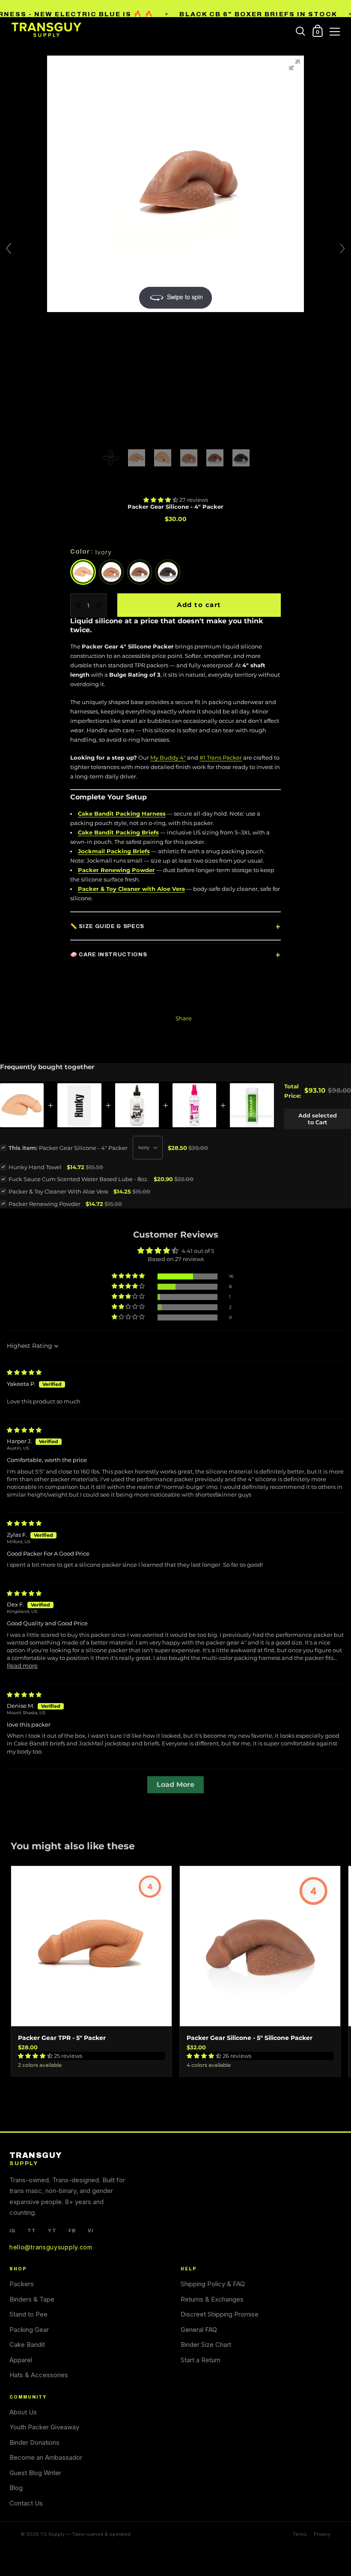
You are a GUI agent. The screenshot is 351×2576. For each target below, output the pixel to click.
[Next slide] (342, 248)
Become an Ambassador (46, 2457)
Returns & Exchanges (212, 2299)
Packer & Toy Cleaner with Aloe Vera (131, 889)
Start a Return (201, 2360)
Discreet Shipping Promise (220, 2314)
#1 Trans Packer (221, 757)
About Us (23, 2412)
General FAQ (199, 2330)
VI (91, 2231)
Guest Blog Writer (35, 2473)
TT (32, 2231)
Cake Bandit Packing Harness (122, 813)
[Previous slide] (9, 248)
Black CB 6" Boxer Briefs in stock (258, 14)
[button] (161, 500)
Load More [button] (175, 1785)
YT (52, 2231)
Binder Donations (34, 2442)
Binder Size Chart (206, 2345)
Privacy (322, 2534)
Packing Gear (29, 2330)
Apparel (21, 2360)
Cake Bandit (27, 2345)
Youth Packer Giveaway (44, 2427)
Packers (22, 2284)
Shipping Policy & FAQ (213, 2284)
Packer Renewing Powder (116, 870)
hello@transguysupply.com (51, 2247)
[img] (24, 1372)
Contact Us (26, 2503)
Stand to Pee (28, 2314)
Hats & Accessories (39, 2375)
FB (72, 2231)
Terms (300, 2534)
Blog (16, 2488)
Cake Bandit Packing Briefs (118, 832)
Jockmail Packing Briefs (114, 851)
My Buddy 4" (168, 757)
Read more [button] (22, 1665)
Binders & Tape (32, 2299)
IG (12, 2231)
